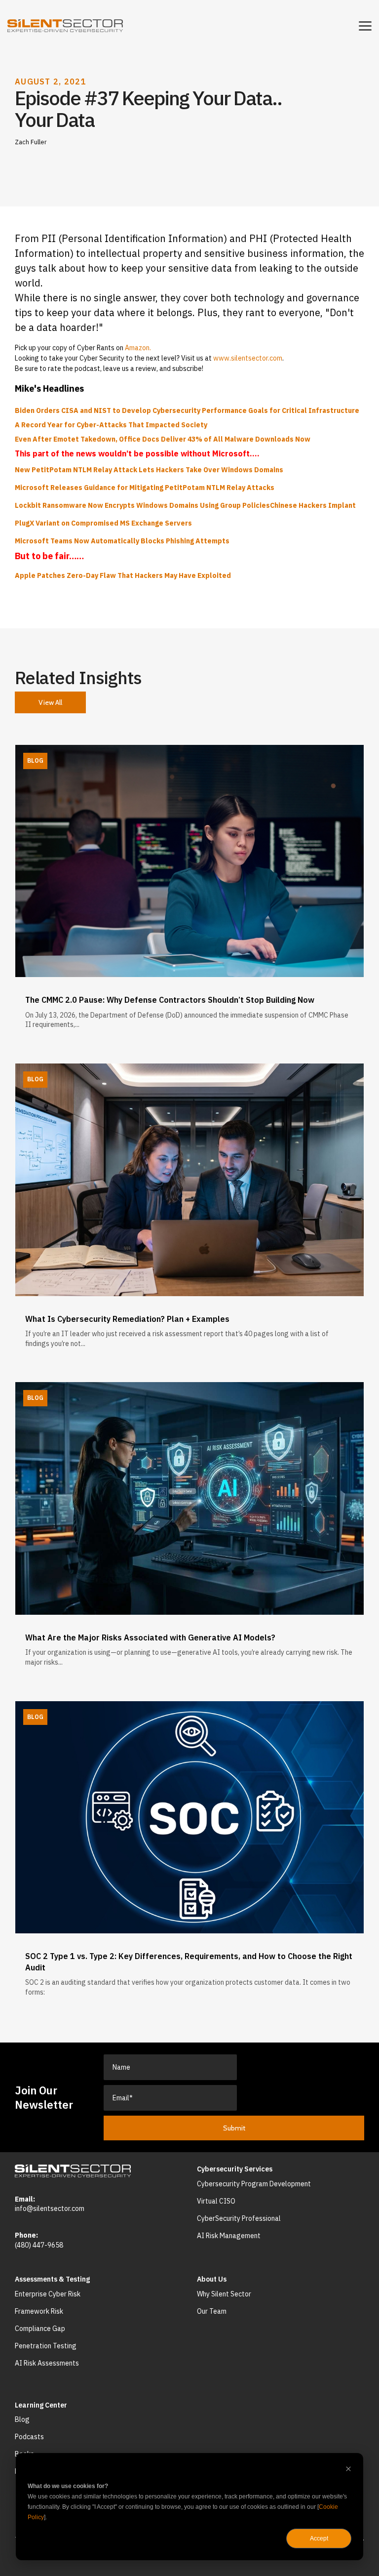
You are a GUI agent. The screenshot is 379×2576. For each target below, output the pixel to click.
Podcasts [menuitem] (29, 2437)
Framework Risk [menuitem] (39, 2311)
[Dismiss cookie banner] (348, 2470)
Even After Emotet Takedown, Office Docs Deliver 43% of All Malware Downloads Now (163, 439)
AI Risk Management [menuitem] (229, 2236)
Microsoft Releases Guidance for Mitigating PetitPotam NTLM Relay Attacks (145, 488)
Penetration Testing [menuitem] (46, 2346)
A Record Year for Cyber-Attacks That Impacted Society (111, 425)
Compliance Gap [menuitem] (40, 2329)
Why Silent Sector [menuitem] (224, 2294)
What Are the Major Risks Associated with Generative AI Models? (150, 1637)
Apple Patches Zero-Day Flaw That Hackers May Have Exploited (123, 575)
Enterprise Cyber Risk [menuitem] (48, 2294)
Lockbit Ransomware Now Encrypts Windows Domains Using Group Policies (142, 505)
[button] (365, 25)
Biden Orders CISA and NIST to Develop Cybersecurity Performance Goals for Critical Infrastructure (187, 410)
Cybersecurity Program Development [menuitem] (254, 2184)
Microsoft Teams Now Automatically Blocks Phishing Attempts (122, 541)
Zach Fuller (31, 142)
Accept (319, 2538)
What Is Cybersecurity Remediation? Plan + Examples (127, 1319)
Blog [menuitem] (22, 2419)
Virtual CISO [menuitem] (216, 2201)
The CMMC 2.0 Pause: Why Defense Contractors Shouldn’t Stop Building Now (170, 1000)
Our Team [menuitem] (212, 2311)
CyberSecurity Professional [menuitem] (239, 2218)
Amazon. (138, 348)
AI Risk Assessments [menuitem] (47, 2363)
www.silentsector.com (248, 358)
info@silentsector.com (50, 2208)
